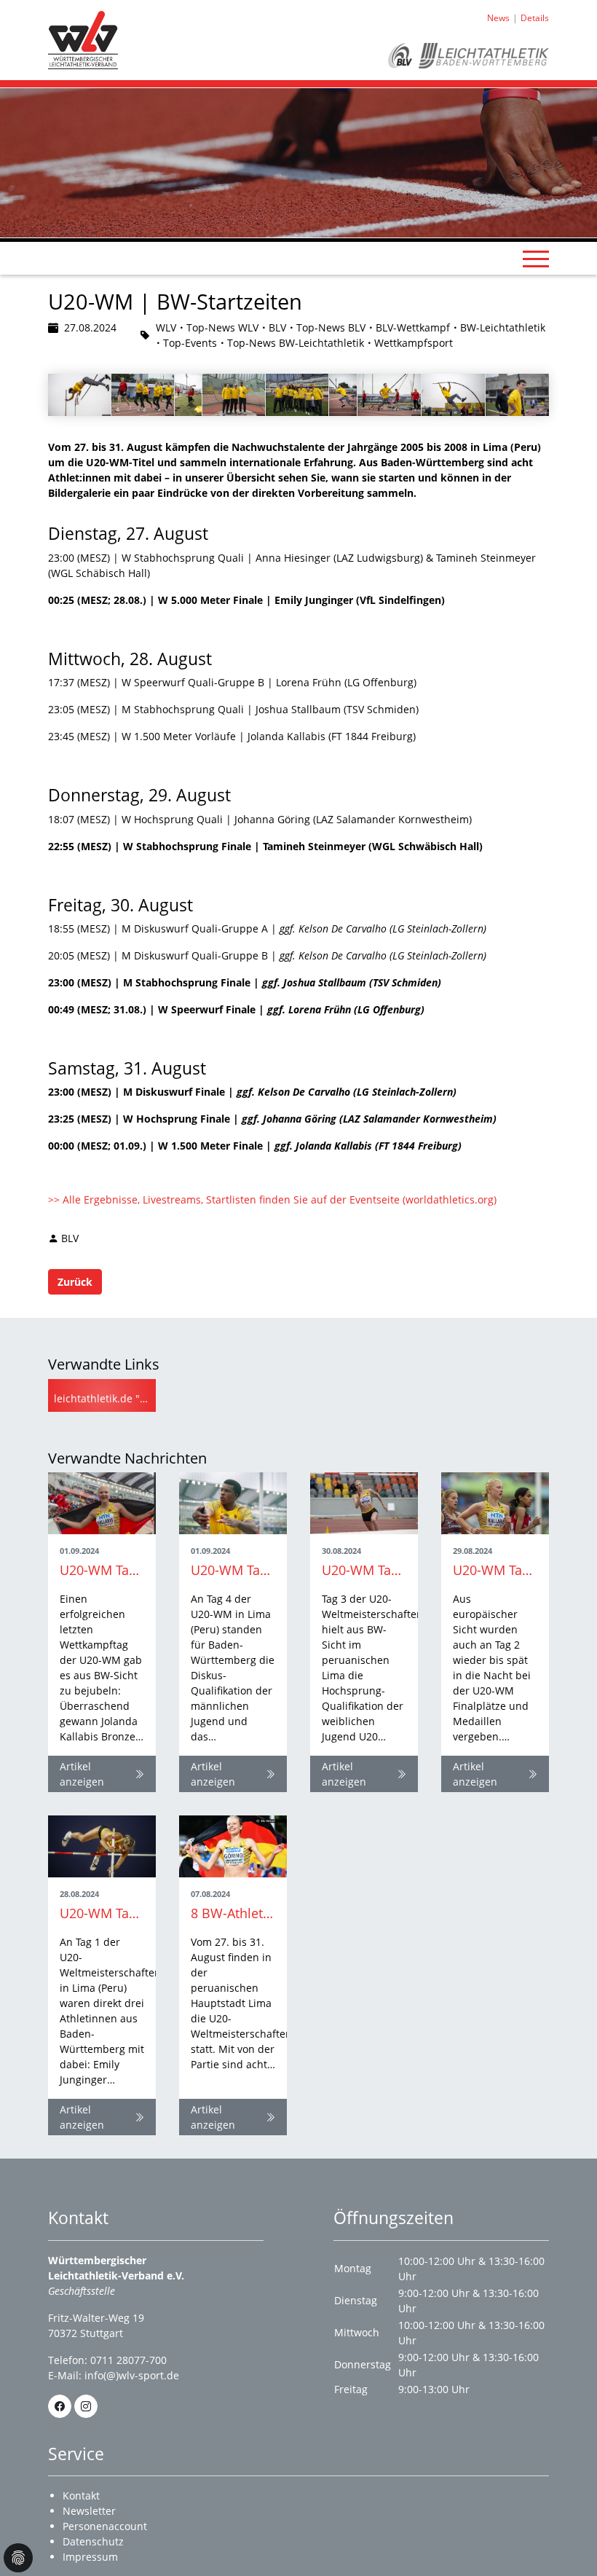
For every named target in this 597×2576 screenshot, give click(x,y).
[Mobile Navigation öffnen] (536, 259)
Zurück (75, 1282)
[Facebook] (60, 2406)
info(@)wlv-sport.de (132, 2375)
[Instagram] (86, 2406)
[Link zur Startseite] (83, 39)
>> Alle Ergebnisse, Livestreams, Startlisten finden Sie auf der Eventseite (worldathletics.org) (272, 1199)
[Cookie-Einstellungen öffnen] (18, 2558)
